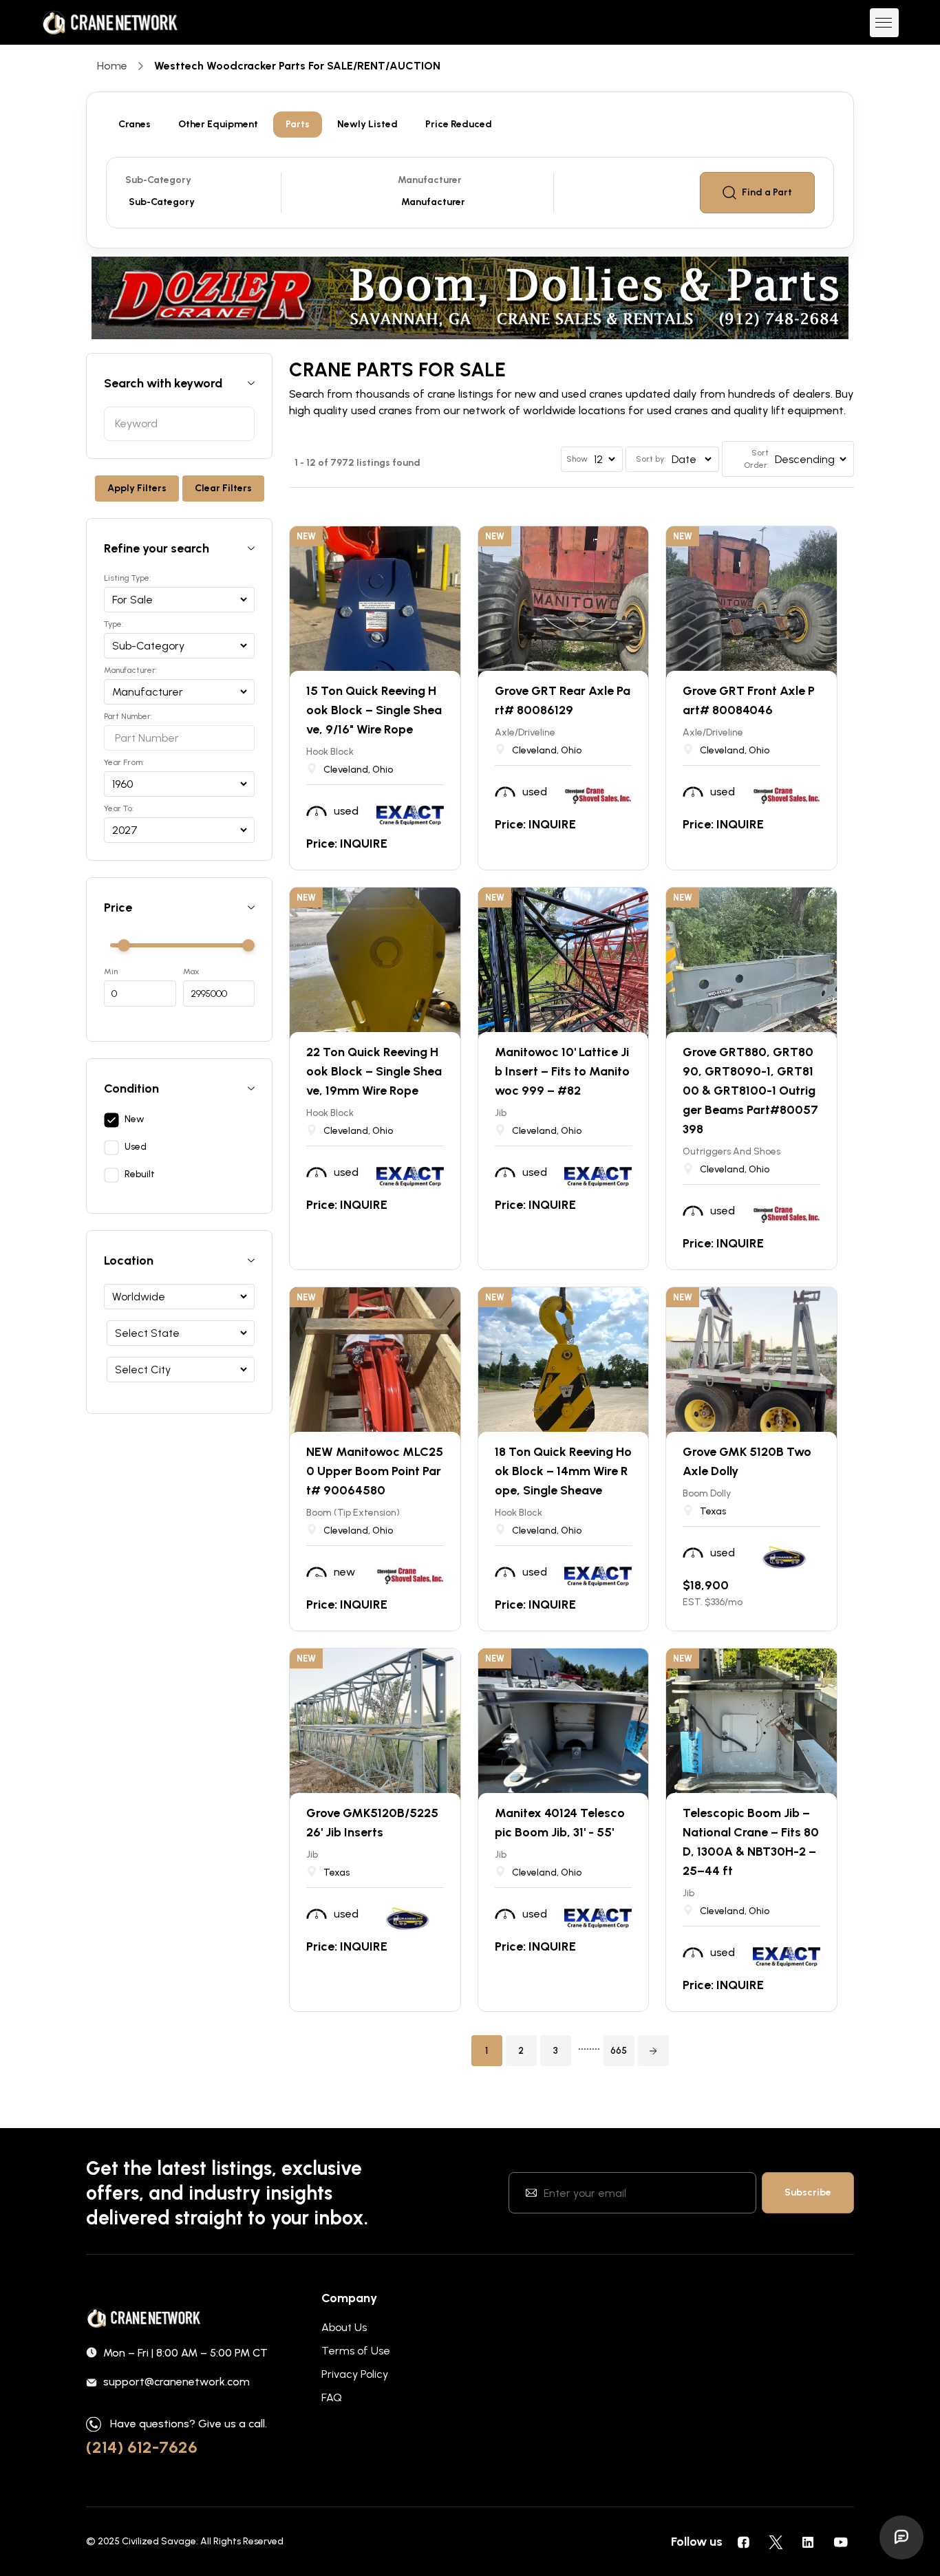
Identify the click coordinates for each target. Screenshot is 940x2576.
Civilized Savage (159, 2541)
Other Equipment (218, 124)
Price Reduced (459, 124)
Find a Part (767, 192)
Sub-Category (158, 180)
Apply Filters (137, 488)
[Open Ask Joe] (901, 2537)
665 (619, 2051)
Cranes (135, 124)
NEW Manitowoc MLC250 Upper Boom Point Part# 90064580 (375, 1471)
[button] (653, 2051)
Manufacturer (430, 180)
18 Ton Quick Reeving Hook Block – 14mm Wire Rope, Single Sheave (563, 1471)
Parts (298, 124)
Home (112, 66)
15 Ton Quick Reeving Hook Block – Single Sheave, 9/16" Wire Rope (374, 710)
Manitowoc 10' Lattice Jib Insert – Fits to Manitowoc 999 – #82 (562, 1071)
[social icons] (743, 2542)
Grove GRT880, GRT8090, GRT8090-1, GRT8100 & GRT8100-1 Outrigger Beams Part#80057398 (750, 1091)
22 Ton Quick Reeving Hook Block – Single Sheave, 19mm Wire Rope (374, 1071)
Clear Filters (223, 488)
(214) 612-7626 (142, 2447)
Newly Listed (367, 124)
